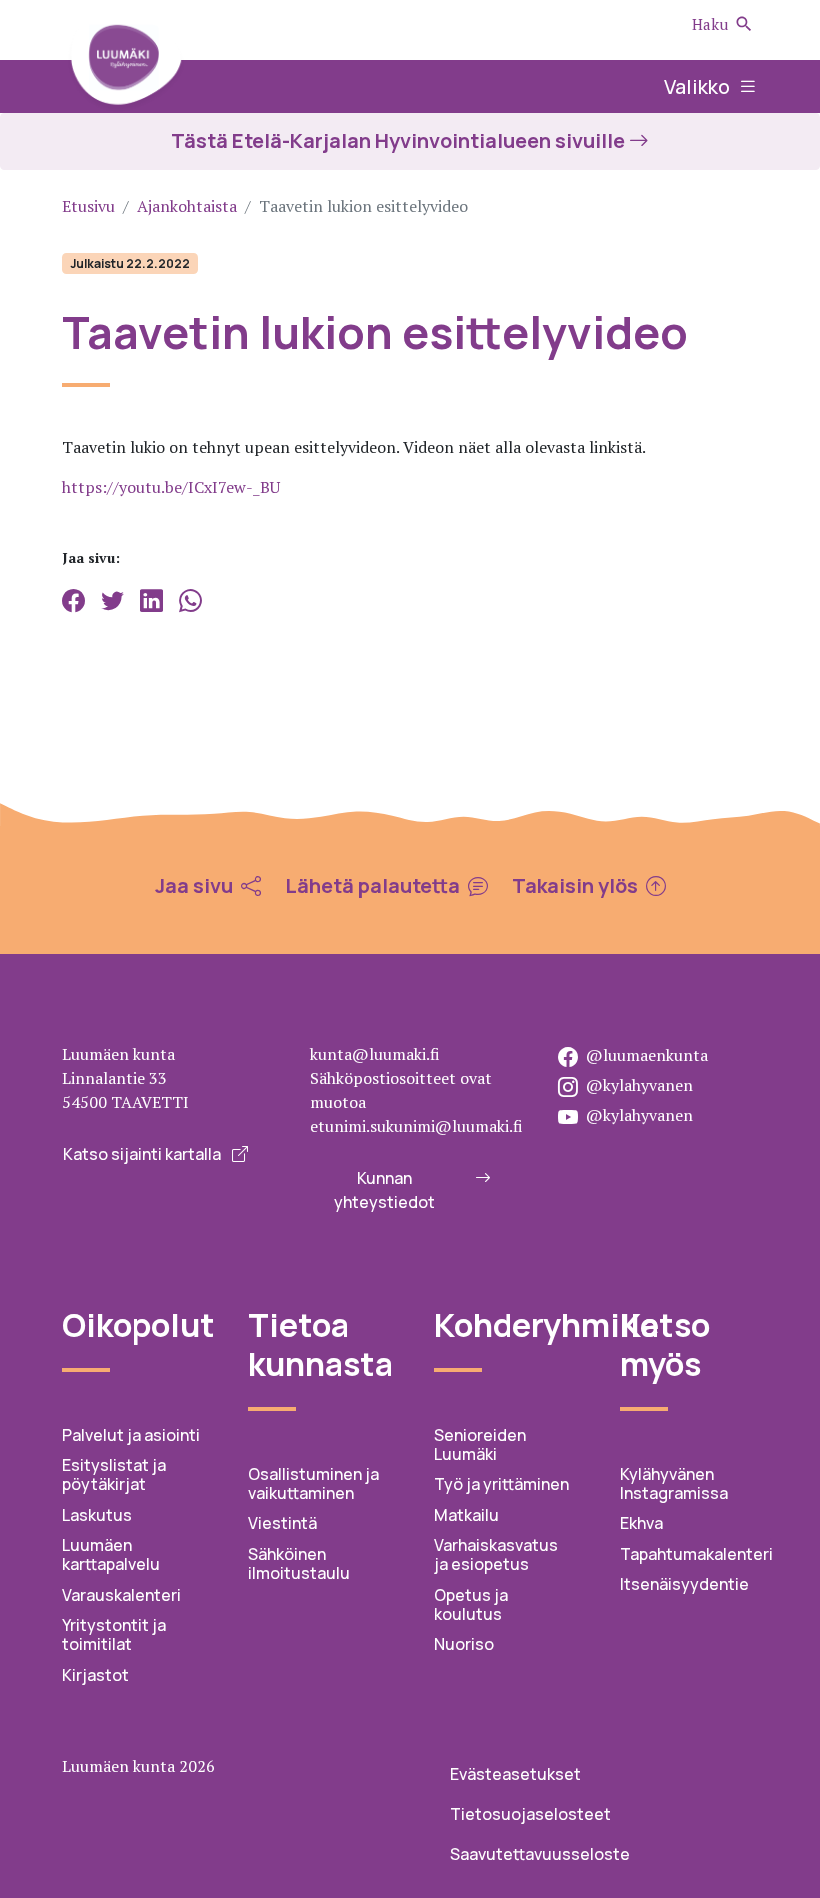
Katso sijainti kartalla (143, 1154)
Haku (710, 24)
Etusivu (88, 206)
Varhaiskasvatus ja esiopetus (496, 1554)
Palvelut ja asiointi (131, 1435)
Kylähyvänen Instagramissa (674, 1483)
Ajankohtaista (187, 206)
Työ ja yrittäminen (501, 1484)
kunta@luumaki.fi (375, 1054)
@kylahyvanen (639, 1085)
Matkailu (466, 1515)
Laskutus (97, 1515)
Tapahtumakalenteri (696, 1554)
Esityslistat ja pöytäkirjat (114, 1474)
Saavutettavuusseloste (540, 1854)
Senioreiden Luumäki (480, 1444)
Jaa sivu (196, 886)
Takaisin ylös (577, 886)
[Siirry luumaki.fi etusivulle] (126, 62)
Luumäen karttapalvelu (111, 1554)
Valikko (699, 86)
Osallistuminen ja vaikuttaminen (313, 1483)
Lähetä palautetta (374, 886)
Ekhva (641, 1523)
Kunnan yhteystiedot (384, 1190)
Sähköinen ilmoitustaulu (299, 1563)
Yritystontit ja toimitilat (114, 1634)
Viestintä (282, 1523)
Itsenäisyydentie (684, 1584)
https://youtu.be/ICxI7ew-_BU (171, 487)
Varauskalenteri (121, 1595)
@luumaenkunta (647, 1055)
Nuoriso (464, 1644)
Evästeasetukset (515, 1774)
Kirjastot (95, 1675)
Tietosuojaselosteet (530, 1814)
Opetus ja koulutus (471, 1604)
